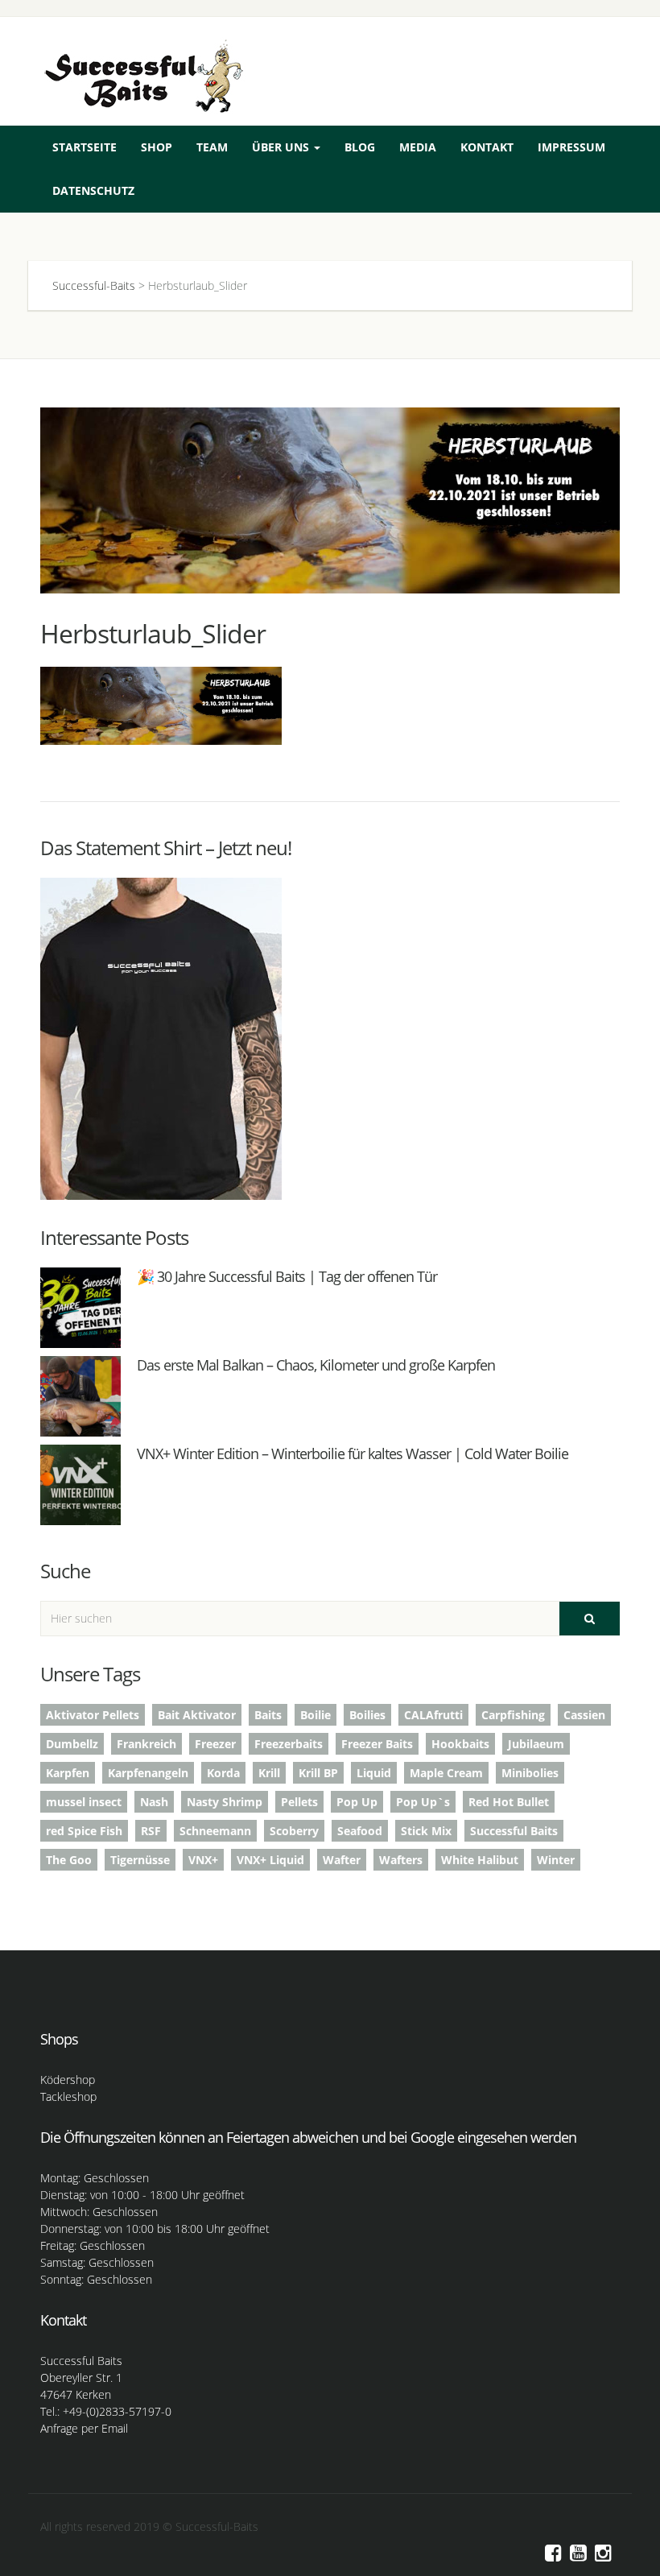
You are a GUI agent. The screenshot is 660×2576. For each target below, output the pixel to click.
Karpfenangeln (148, 1773)
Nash (154, 1802)
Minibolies (530, 1773)
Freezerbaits (289, 1744)
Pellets (299, 1802)
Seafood (360, 1831)
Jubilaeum (536, 1744)
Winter (556, 1860)
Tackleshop (68, 2096)
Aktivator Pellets (93, 1715)
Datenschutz (93, 190)
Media (418, 147)
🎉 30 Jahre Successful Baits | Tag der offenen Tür (287, 1276)
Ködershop (68, 2080)
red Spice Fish (84, 1831)
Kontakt (487, 147)
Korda (223, 1773)
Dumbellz (72, 1744)
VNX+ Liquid (270, 1860)
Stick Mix (426, 1831)
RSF (151, 1831)
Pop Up (357, 1802)
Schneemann (215, 1831)
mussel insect (84, 1802)
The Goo (69, 1860)
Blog (360, 147)
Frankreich (146, 1744)
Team (212, 147)
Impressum (571, 147)
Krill (269, 1773)
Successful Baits (514, 1831)
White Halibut (480, 1860)
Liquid (374, 1773)
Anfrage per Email (84, 2428)
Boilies (367, 1715)
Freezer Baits (377, 1744)
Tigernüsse (140, 1860)
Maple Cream (446, 1773)
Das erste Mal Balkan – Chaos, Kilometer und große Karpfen (316, 1365)
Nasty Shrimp (225, 1802)
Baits (268, 1715)
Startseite (85, 147)
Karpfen (68, 1773)
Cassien (584, 1715)
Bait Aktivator (197, 1715)
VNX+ (203, 1860)
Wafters (401, 1860)
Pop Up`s (423, 1802)
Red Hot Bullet (509, 1802)
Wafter (342, 1860)
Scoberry (294, 1831)
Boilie (316, 1715)
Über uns (282, 147)
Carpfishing (513, 1715)
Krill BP (318, 1773)
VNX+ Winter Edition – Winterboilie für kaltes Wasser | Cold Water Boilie (353, 1453)
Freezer (215, 1744)
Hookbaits (460, 1744)
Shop (157, 147)
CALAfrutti (433, 1715)
